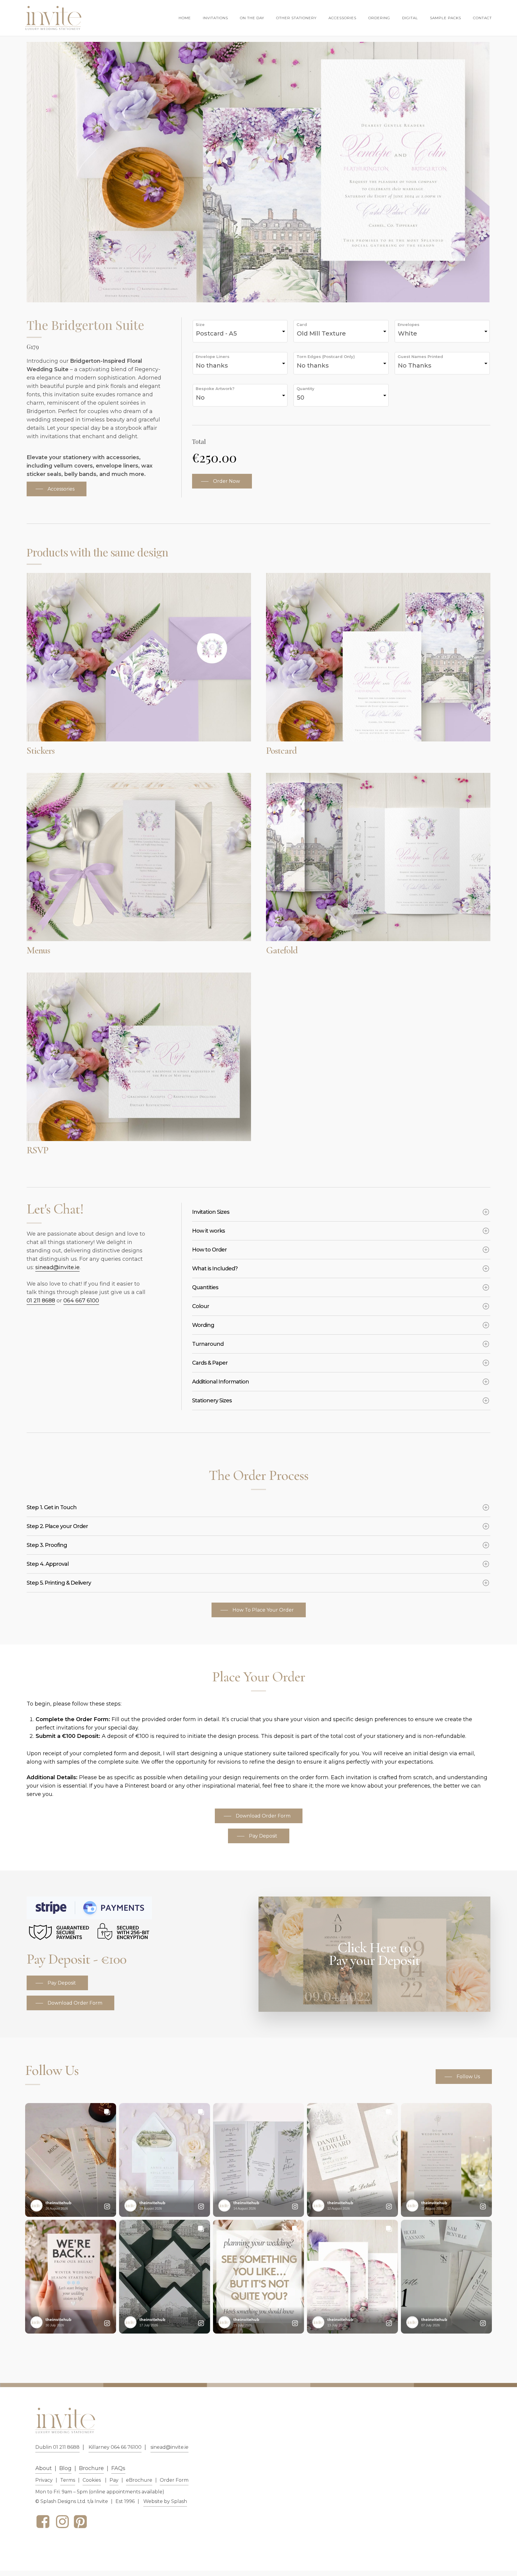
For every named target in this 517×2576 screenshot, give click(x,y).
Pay (114, 2480)
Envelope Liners (213, 356)
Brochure (91, 2468)
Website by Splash (165, 2501)
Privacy (44, 2480)
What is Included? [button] (215, 1269)
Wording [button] (203, 1325)
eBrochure (139, 2480)
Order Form (174, 2480)
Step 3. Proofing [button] (47, 1545)
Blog (65, 2468)
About (44, 2468)
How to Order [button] (209, 1250)
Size (200, 324)
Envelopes (409, 324)
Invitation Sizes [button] (211, 1212)
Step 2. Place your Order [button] (57, 1526)
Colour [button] (201, 1306)
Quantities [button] (205, 1287)
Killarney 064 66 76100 (115, 2447)
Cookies (92, 2480)
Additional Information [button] (221, 1382)
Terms (68, 2480)
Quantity (305, 389)
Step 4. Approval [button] (48, 1564)
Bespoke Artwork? (215, 389)
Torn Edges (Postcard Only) (326, 356)
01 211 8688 (41, 1301)
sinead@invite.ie (57, 1267)
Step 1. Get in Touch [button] (52, 1507)
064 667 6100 (81, 1301)
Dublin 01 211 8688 (57, 2447)
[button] (57, 489)
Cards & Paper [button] (210, 1363)
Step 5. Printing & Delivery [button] (59, 1583)
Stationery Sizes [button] (212, 1401)
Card (302, 324)
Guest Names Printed (420, 356)
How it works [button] (208, 1231)
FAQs (118, 2468)
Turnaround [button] (208, 1344)
